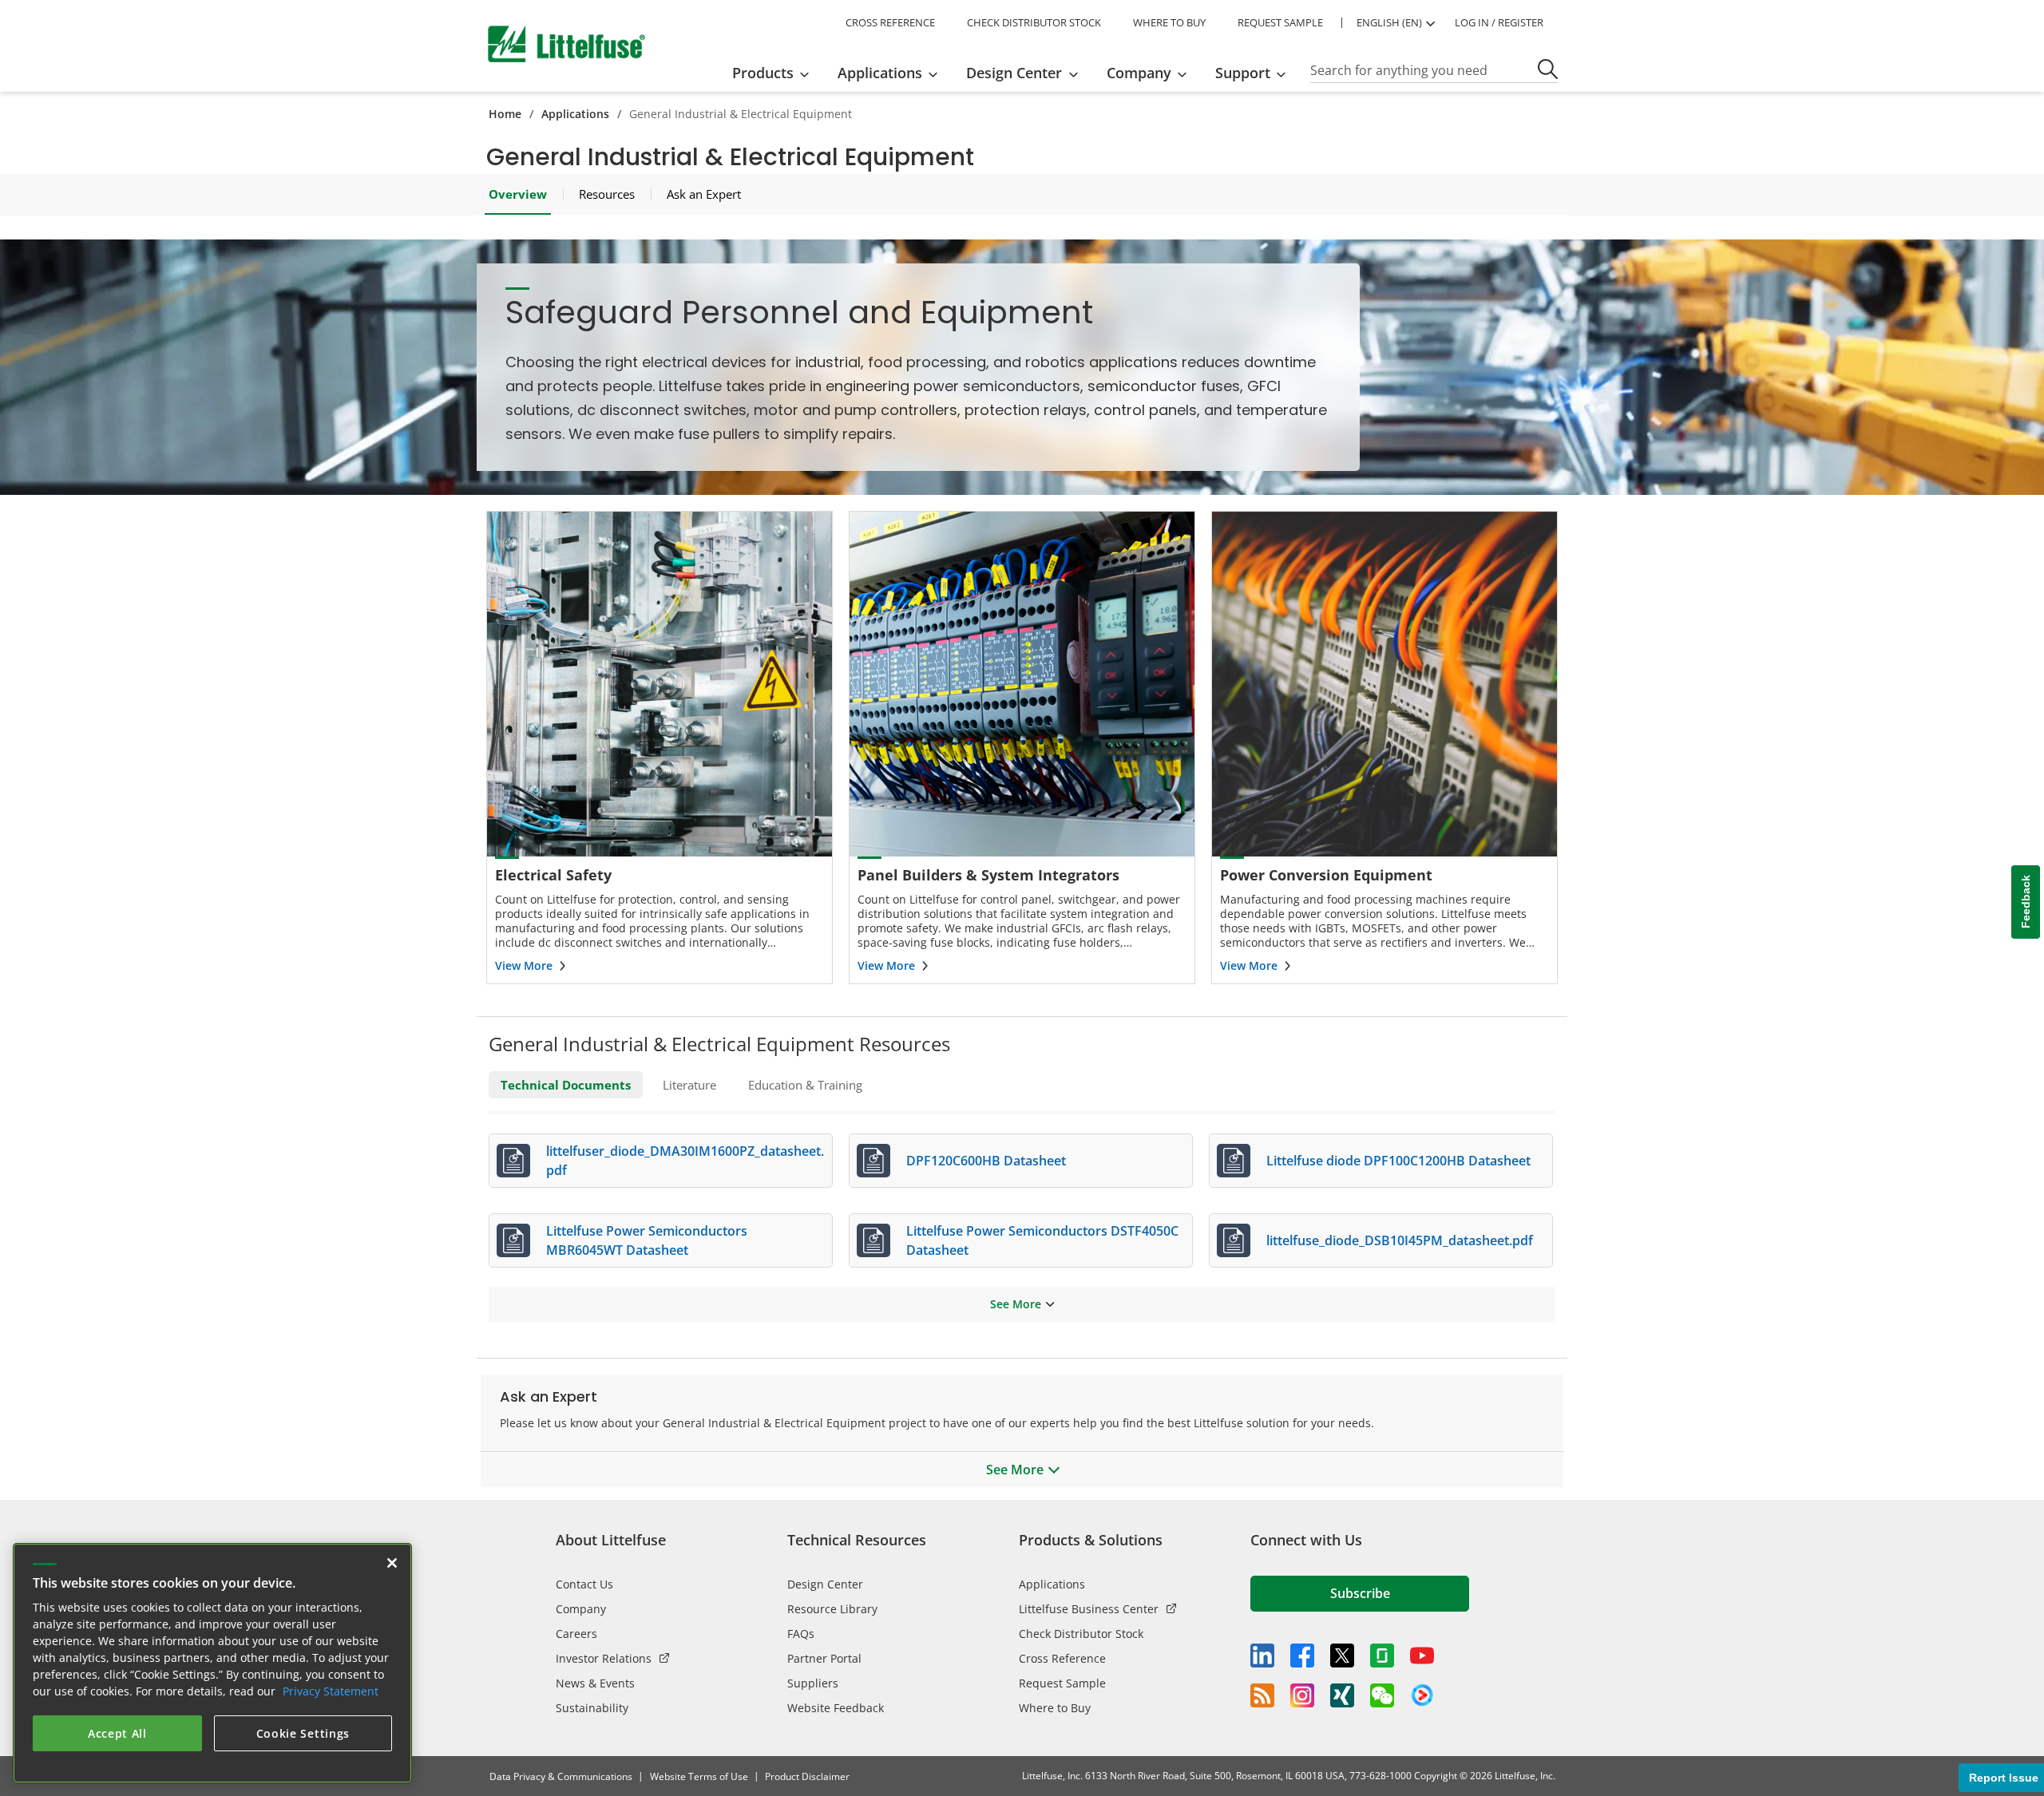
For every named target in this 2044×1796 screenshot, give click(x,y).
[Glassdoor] (1382, 1656)
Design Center (825, 1584)
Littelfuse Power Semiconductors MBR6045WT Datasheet (647, 1240)
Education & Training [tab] (805, 1085)
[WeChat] (1382, 1695)
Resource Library (832, 1609)
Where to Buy (1055, 1708)
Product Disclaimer (807, 1776)
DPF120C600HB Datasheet (986, 1161)
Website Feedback (836, 1708)
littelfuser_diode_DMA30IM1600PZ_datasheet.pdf (685, 1161)
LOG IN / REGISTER (1499, 22)
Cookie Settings (303, 1733)
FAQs (801, 1634)
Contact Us (584, 1584)
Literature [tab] (689, 1085)
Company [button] (1139, 73)
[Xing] (1342, 1695)
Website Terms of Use (699, 1776)
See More (1016, 1304)
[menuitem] (776, 73)
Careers (576, 1634)
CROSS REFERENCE (890, 22)
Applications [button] (880, 73)
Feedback (2026, 902)
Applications (575, 114)
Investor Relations (604, 1658)
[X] (1342, 1656)
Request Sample (1062, 1683)
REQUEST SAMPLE (1280, 22)
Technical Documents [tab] (566, 1085)
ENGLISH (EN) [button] (1389, 22)
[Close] (392, 1563)
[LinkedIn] (1262, 1656)
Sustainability (592, 1708)
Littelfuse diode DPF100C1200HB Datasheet (1398, 1161)
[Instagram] (1302, 1695)
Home (505, 114)
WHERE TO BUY (1169, 22)
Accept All (117, 1733)
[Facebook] (1302, 1656)
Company (581, 1609)
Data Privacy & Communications (561, 1776)
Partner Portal (824, 1658)
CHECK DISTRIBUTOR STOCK (1034, 22)
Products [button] (763, 73)
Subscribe (1360, 1593)
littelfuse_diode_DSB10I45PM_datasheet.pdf (1400, 1240)
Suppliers (813, 1683)
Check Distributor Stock (1081, 1634)
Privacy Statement (331, 1691)
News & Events (595, 1683)
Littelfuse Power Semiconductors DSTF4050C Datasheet (1042, 1240)
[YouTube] (1422, 1656)
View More (524, 965)
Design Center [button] (1014, 73)
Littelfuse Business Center (1089, 1609)
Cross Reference (1062, 1658)
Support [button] (1243, 73)
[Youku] (1422, 1695)
